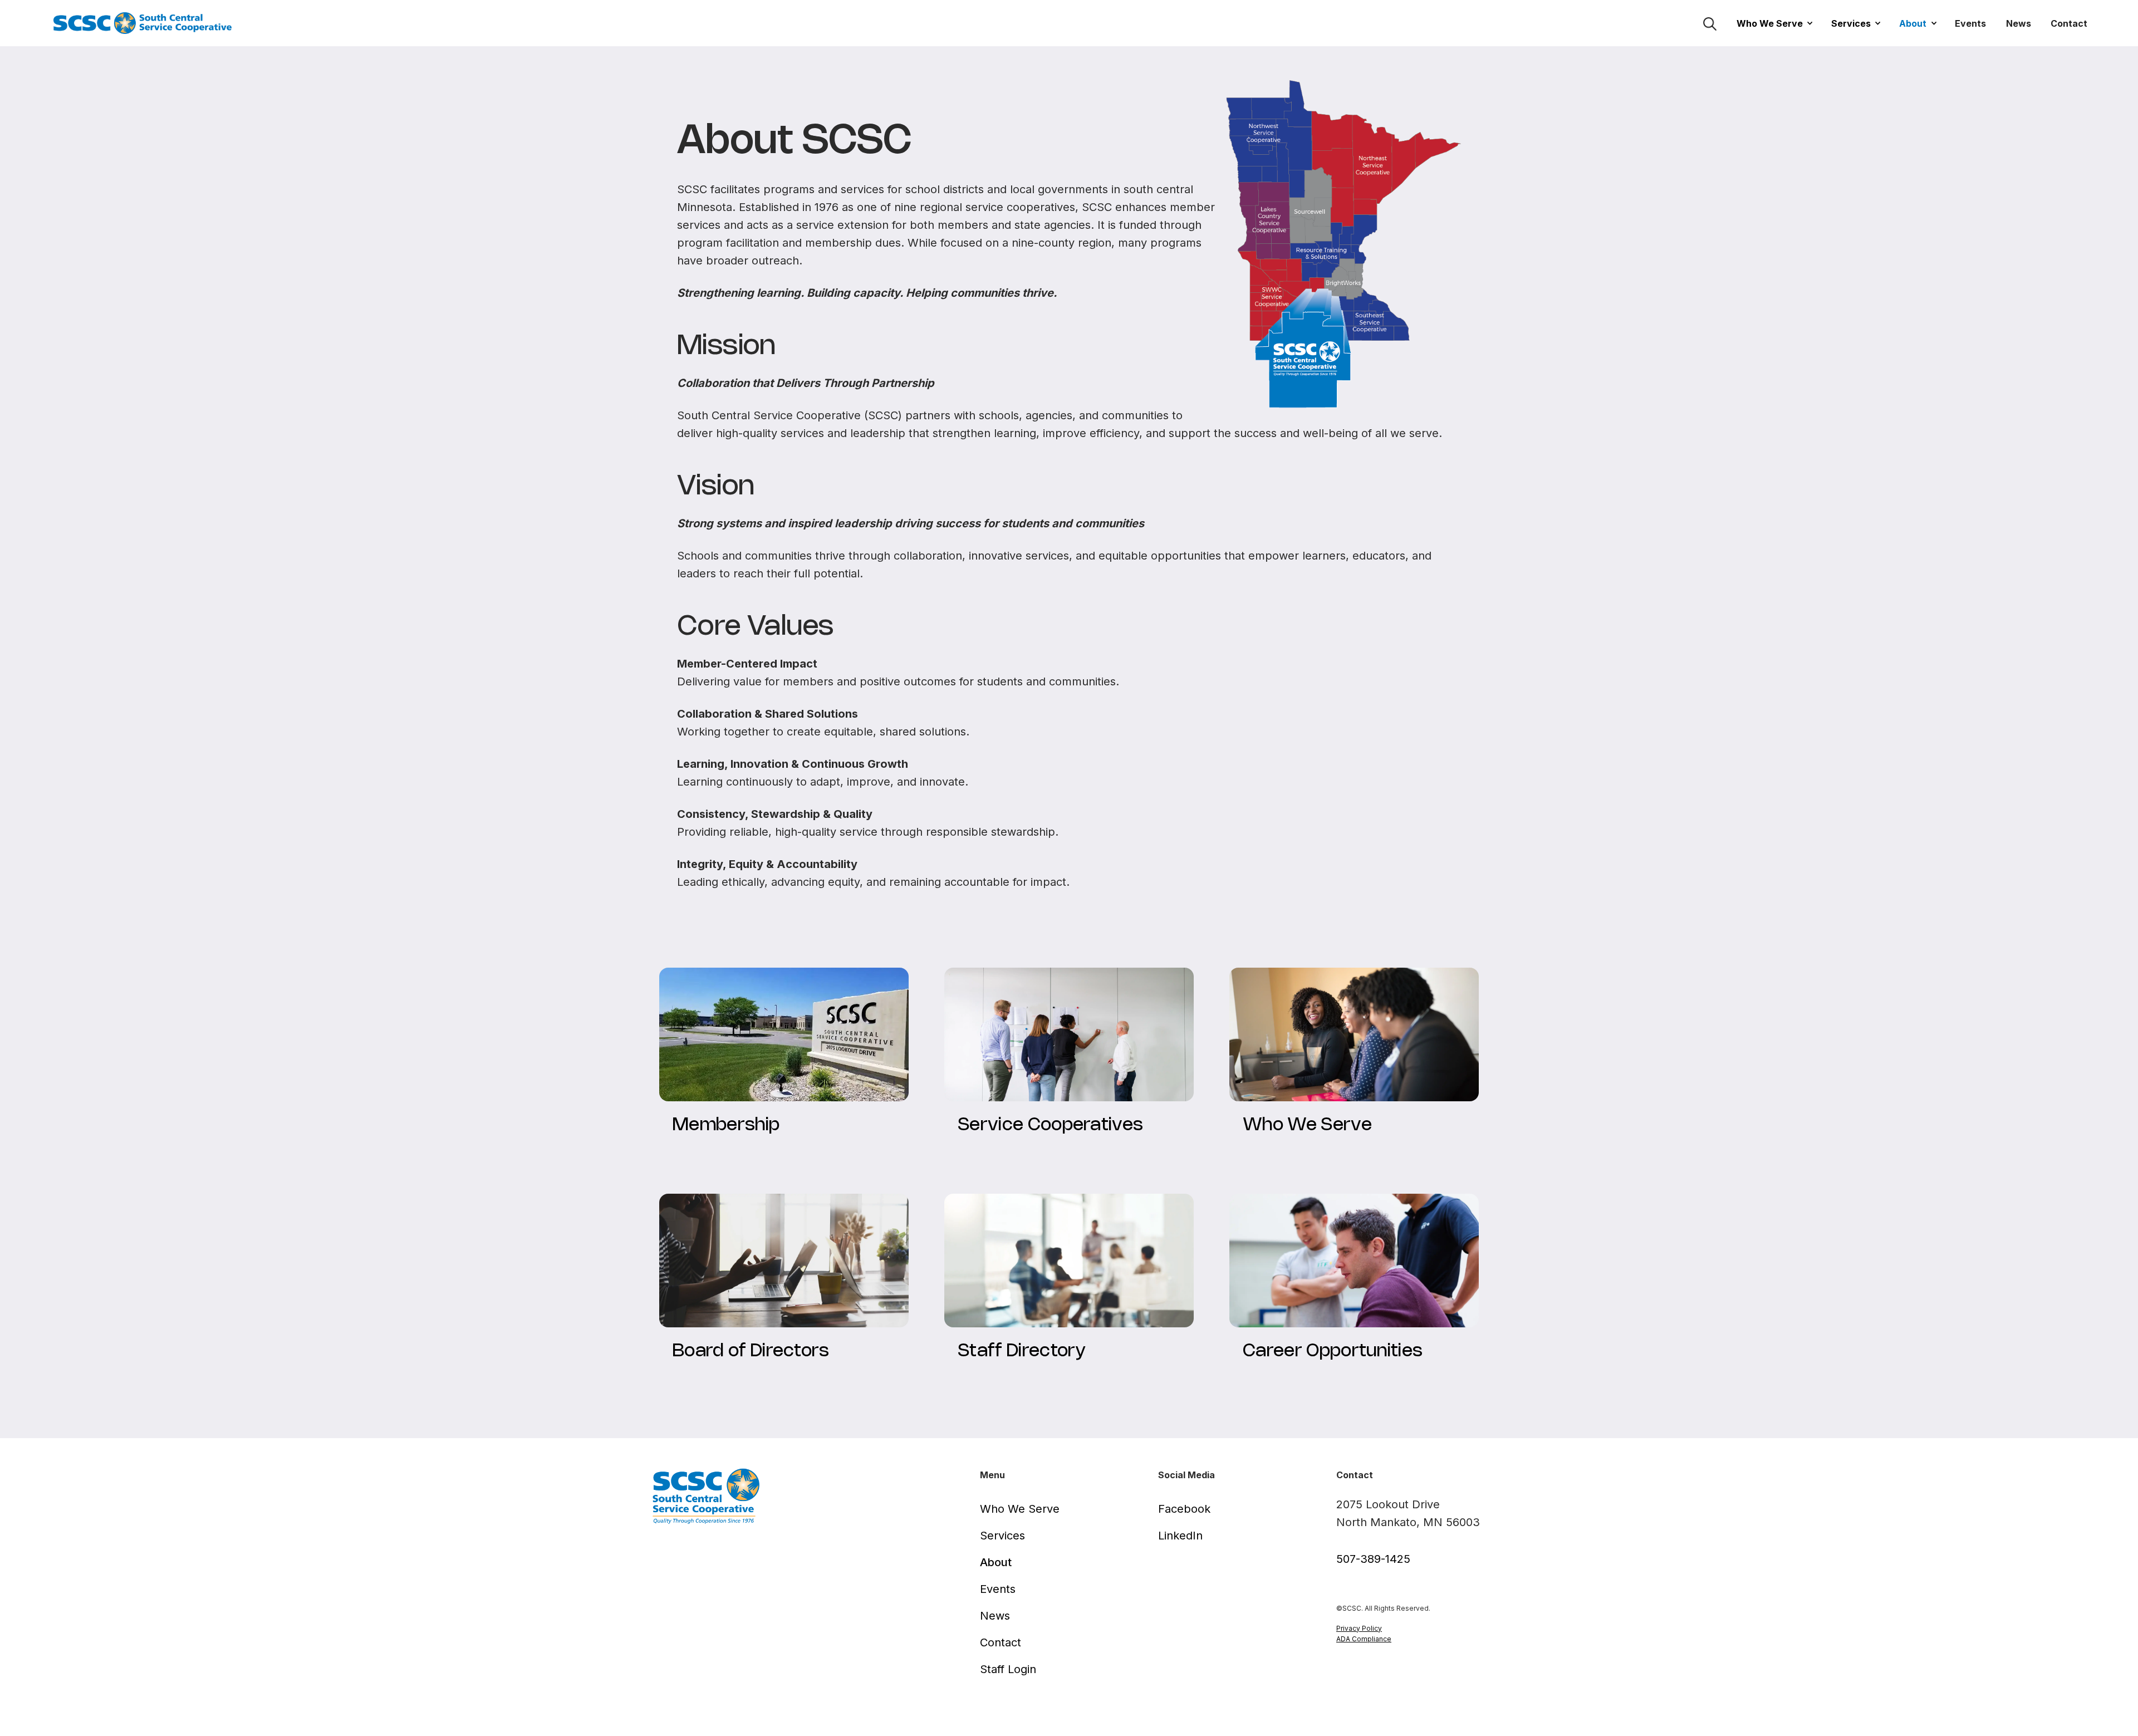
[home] (146, 23)
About (1913, 23)
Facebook (1184, 1509)
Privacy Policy (1359, 1628)
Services (1851, 23)
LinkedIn (1180, 1536)
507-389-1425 (1373, 1559)
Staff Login (1008, 1669)
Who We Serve (1770, 23)
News (2019, 23)
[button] (1771, 23)
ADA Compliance (1364, 1639)
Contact (2069, 23)
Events (1970, 23)
